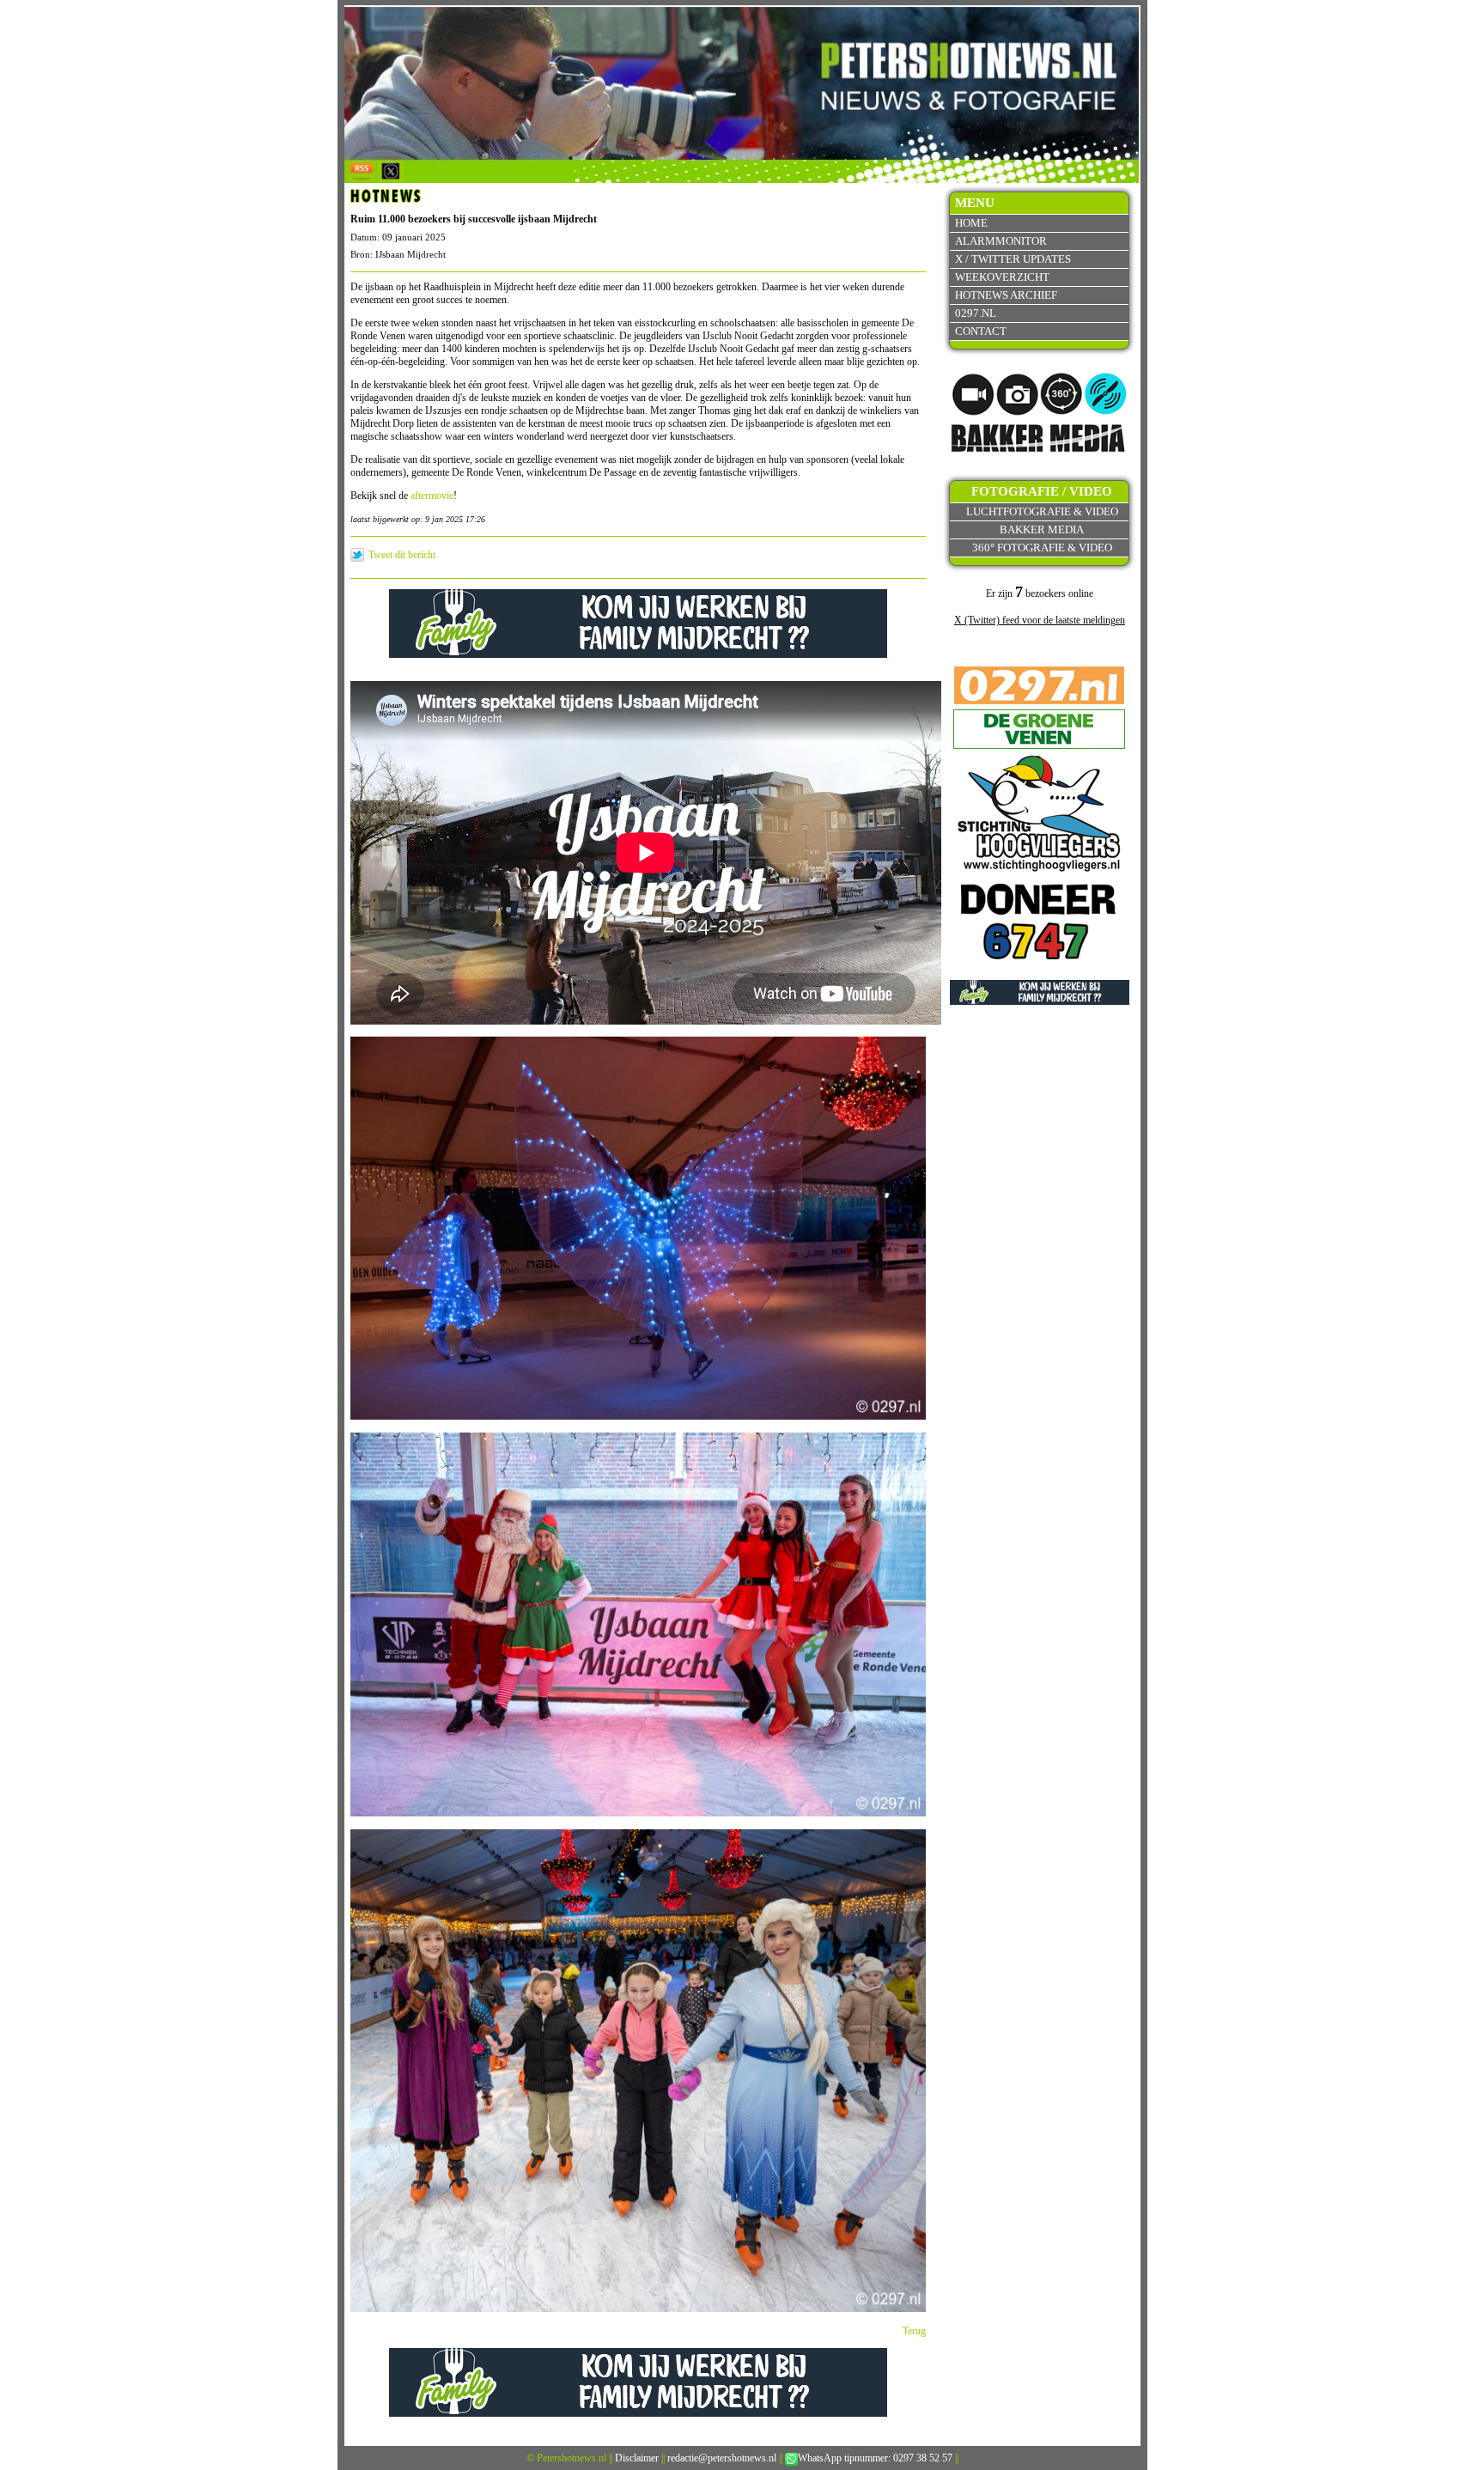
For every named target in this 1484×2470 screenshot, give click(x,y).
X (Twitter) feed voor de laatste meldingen (1040, 620)
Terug (914, 2331)
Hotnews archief (1006, 295)
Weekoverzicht (1002, 277)
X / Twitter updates (1013, 259)
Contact (981, 331)
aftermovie (432, 496)
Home (971, 223)
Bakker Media (1042, 529)
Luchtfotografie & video (1042, 511)
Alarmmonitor (1001, 241)
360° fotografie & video (1042, 548)
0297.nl (976, 313)
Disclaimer (637, 2458)
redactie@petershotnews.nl (722, 2458)
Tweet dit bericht (402, 555)
